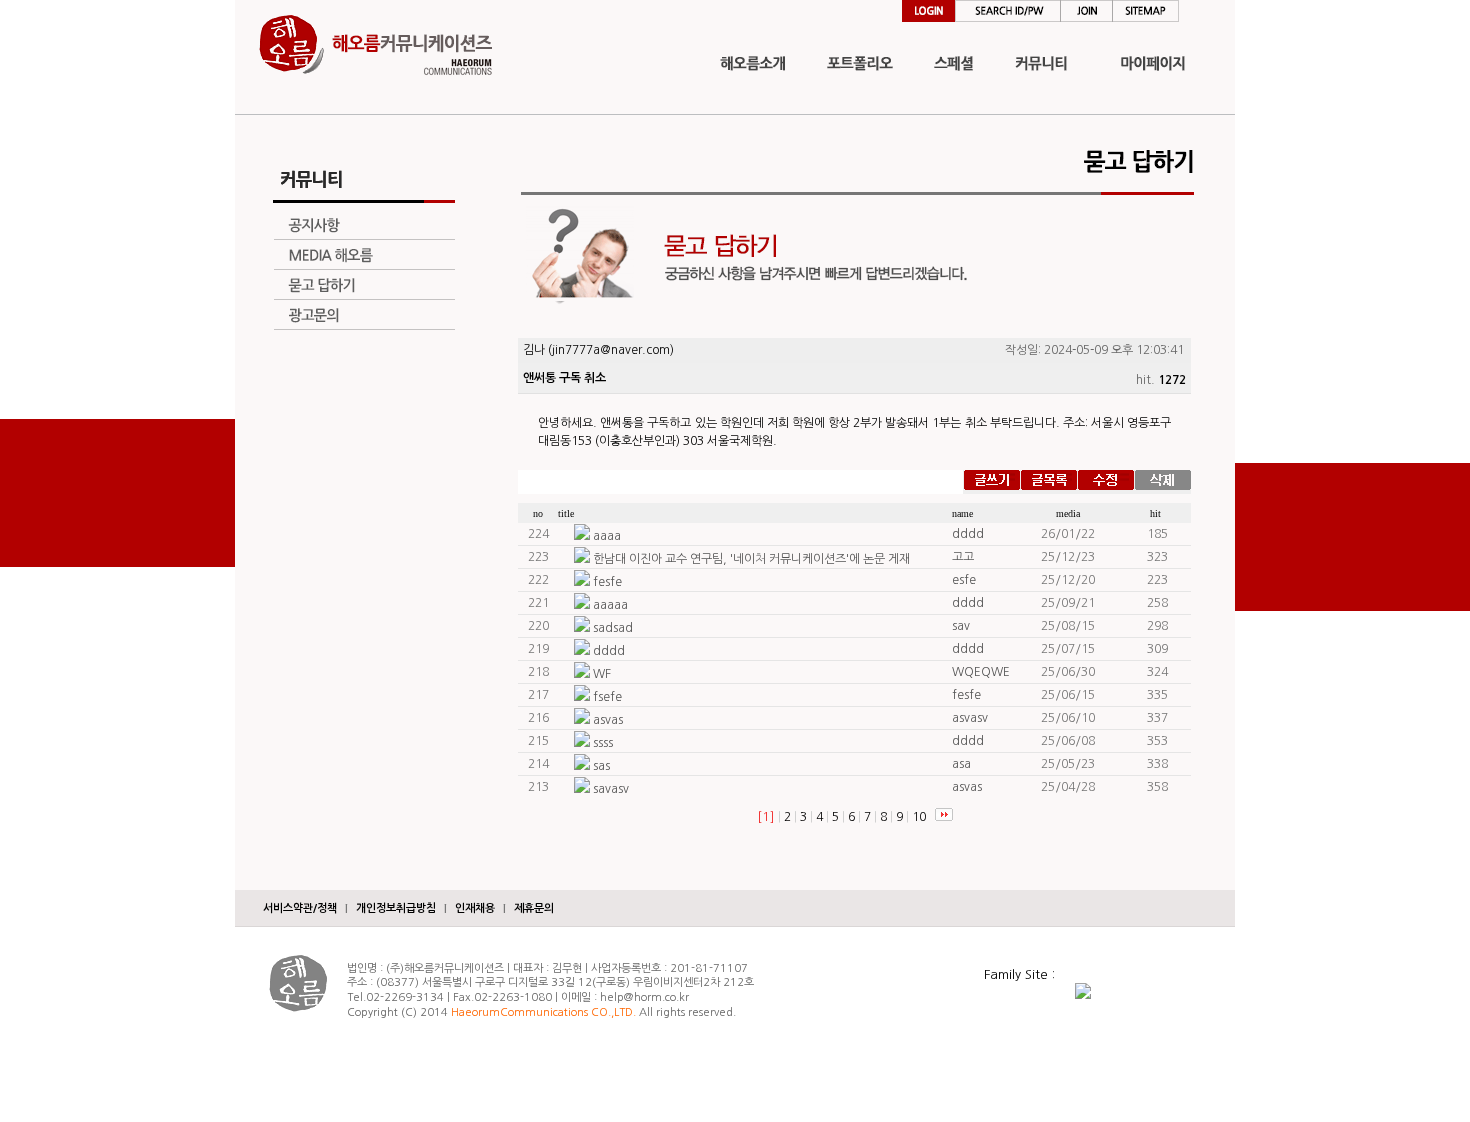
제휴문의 (534, 908)
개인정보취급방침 (396, 908)
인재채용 (475, 908)
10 (919, 817)
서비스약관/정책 (300, 908)
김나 (534, 350)
